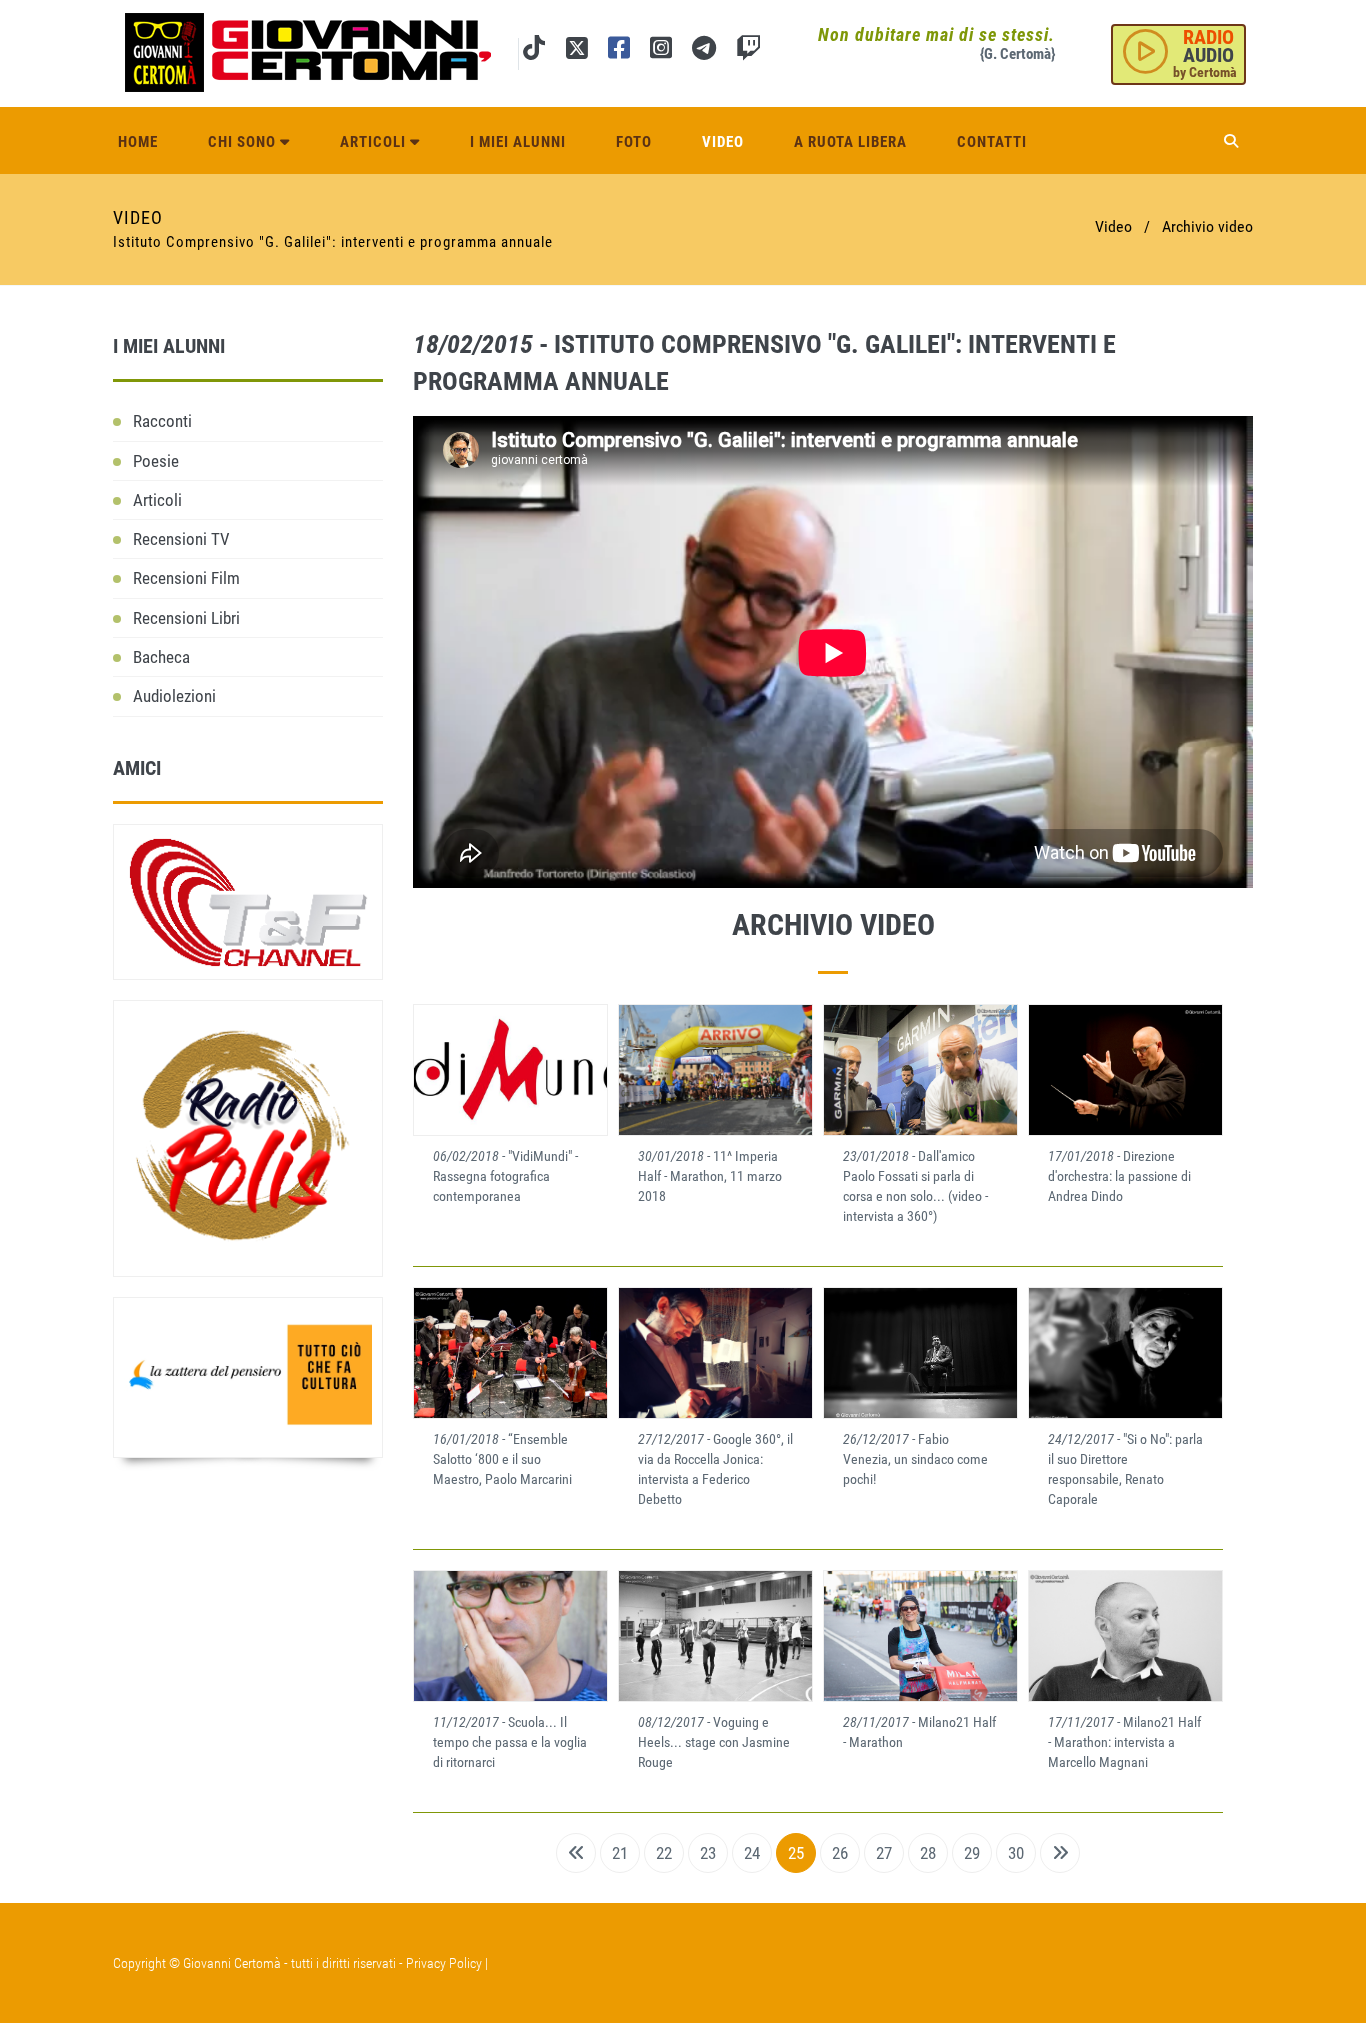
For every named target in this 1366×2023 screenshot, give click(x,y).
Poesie (156, 461)
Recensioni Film (186, 578)
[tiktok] (534, 51)
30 (1016, 1853)
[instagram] (661, 51)
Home (138, 142)
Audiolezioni (174, 696)
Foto (634, 142)
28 (928, 1853)
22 (664, 1853)
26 (840, 1853)
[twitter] (576, 51)
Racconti (162, 421)
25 (796, 1853)
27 (884, 1853)
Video (723, 142)
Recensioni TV (181, 539)
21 (620, 1853)
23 (708, 1853)
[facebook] (619, 51)
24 (752, 1853)
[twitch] (748, 51)
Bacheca (161, 657)
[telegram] (704, 51)
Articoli (375, 142)
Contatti (992, 142)
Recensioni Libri (186, 618)
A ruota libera (850, 142)
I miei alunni (518, 142)
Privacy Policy (444, 1963)
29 (972, 1853)
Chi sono (244, 142)
